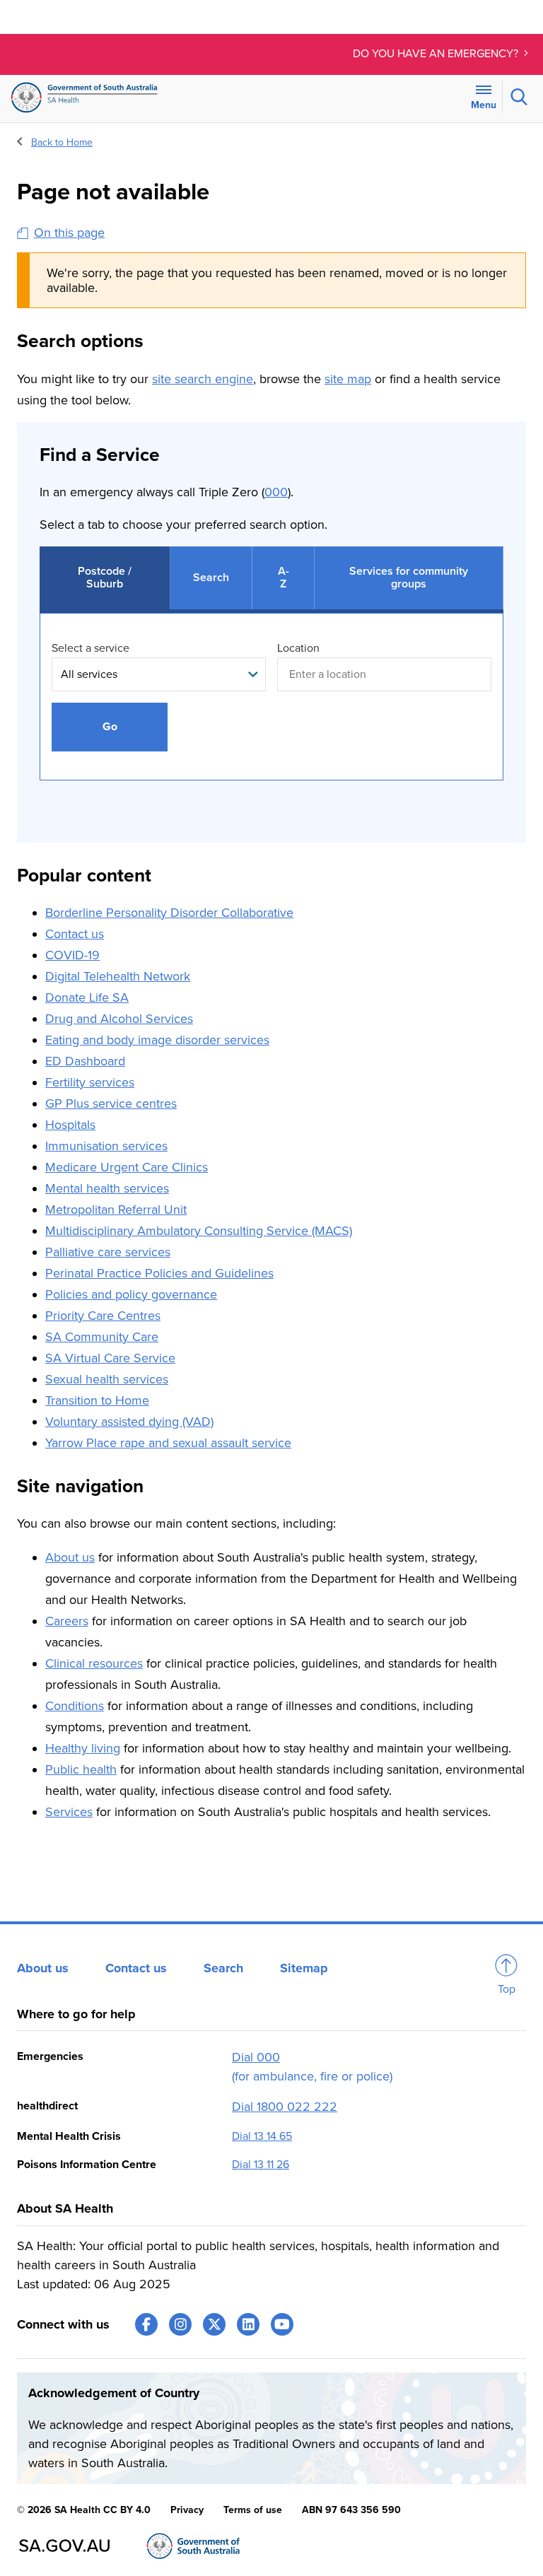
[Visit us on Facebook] (146, 2324)
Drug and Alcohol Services (119, 1019)
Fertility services (90, 1082)
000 (276, 492)
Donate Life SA (87, 997)
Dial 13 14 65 (262, 2136)
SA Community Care (102, 1337)
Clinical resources (94, 1663)
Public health (81, 1769)
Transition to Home (97, 1400)
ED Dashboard (85, 1061)
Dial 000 (256, 2057)
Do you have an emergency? (437, 54)
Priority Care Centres (103, 1316)
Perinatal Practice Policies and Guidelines (159, 1273)
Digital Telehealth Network (118, 976)
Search (223, 1968)
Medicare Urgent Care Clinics (127, 1167)
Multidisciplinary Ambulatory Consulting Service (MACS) (199, 1231)
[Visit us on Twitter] (214, 2324)
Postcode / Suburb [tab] (105, 578)
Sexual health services (107, 1379)
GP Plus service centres (111, 1103)
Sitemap (304, 1968)
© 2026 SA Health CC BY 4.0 (84, 2510)
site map (348, 379)
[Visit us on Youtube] (282, 2324)
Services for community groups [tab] (409, 578)
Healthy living (83, 1748)
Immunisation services (106, 1146)
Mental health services (107, 1188)
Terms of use (253, 2510)
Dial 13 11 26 (261, 2165)
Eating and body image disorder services (157, 1040)
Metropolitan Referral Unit (116, 1210)
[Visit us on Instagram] (180, 2324)
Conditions (75, 1706)
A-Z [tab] (284, 578)
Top (507, 1989)
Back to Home (62, 142)
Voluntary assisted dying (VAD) (129, 1422)
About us (70, 1557)
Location (298, 648)
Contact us (75, 934)
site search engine (203, 379)
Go (110, 727)
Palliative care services (108, 1252)
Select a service (90, 648)
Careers (67, 1621)
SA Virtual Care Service (110, 1358)
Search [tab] (211, 578)
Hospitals (70, 1125)
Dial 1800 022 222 (285, 2107)
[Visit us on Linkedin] (248, 2324)
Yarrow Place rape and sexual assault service (168, 1443)
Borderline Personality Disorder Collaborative (169, 913)
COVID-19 (72, 955)
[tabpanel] (271, 711)
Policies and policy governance (131, 1294)
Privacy (187, 2510)
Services (69, 1812)
